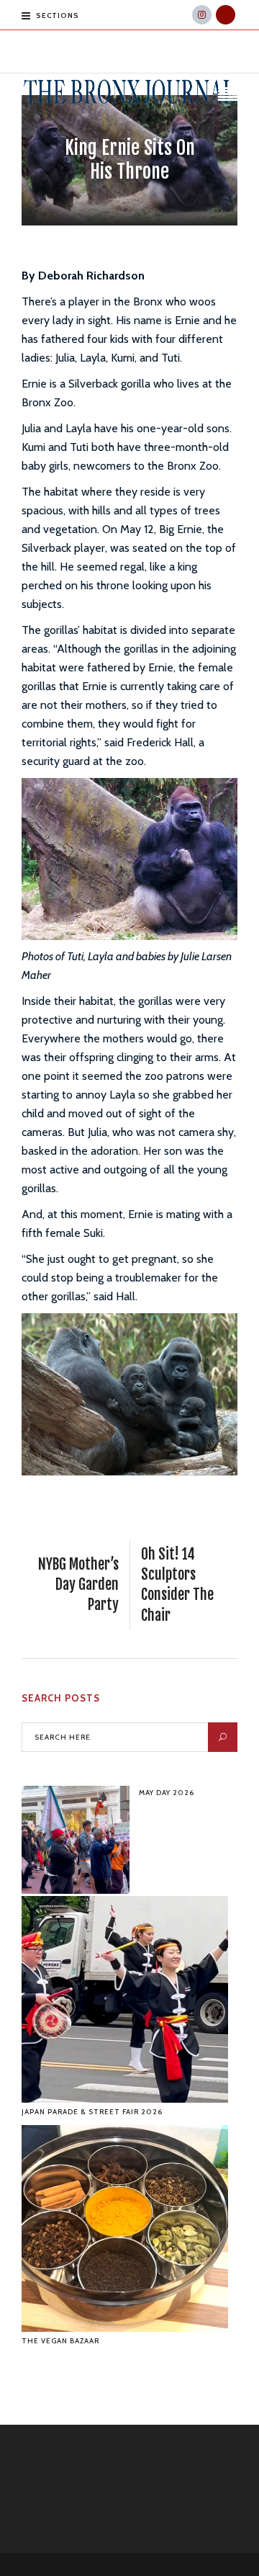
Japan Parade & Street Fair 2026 (92, 2112)
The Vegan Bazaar (60, 2341)
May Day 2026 (167, 1793)
